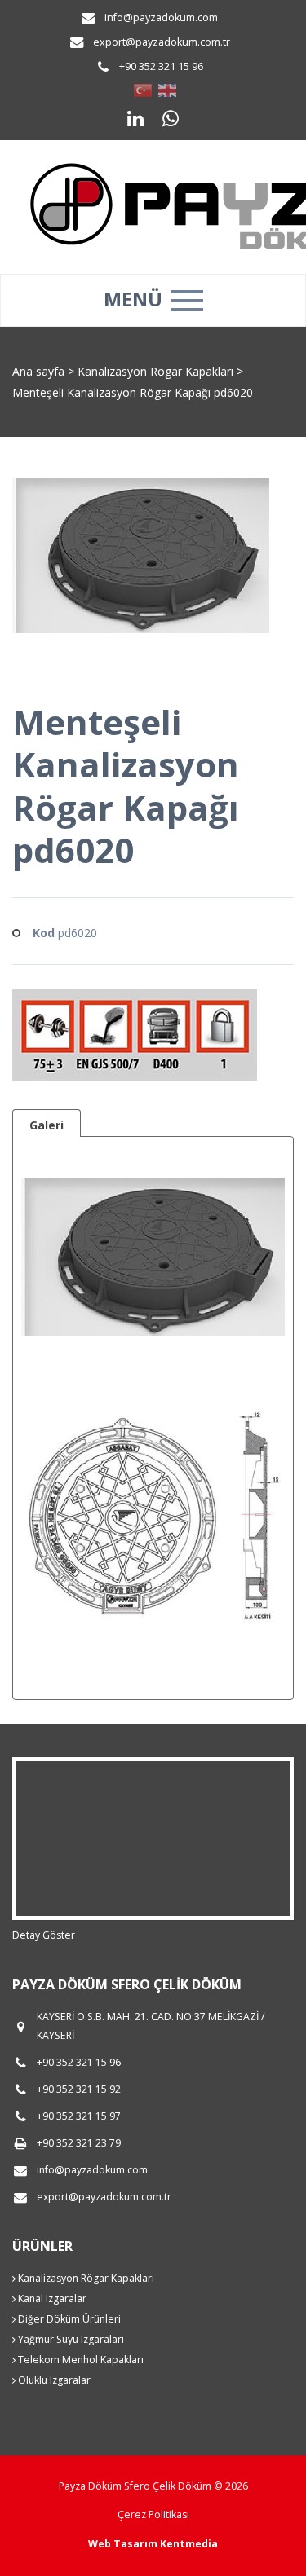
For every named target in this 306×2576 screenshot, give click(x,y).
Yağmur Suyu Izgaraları (70, 2339)
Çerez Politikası (153, 2514)
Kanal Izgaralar (51, 2299)
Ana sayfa (38, 371)
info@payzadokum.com (161, 18)
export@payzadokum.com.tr (162, 42)
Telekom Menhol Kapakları (80, 2360)
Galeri (47, 1125)
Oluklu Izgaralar (53, 2380)
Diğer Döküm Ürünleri (68, 2319)
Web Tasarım (123, 2544)
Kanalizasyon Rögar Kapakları (157, 371)
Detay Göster (44, 1935)
